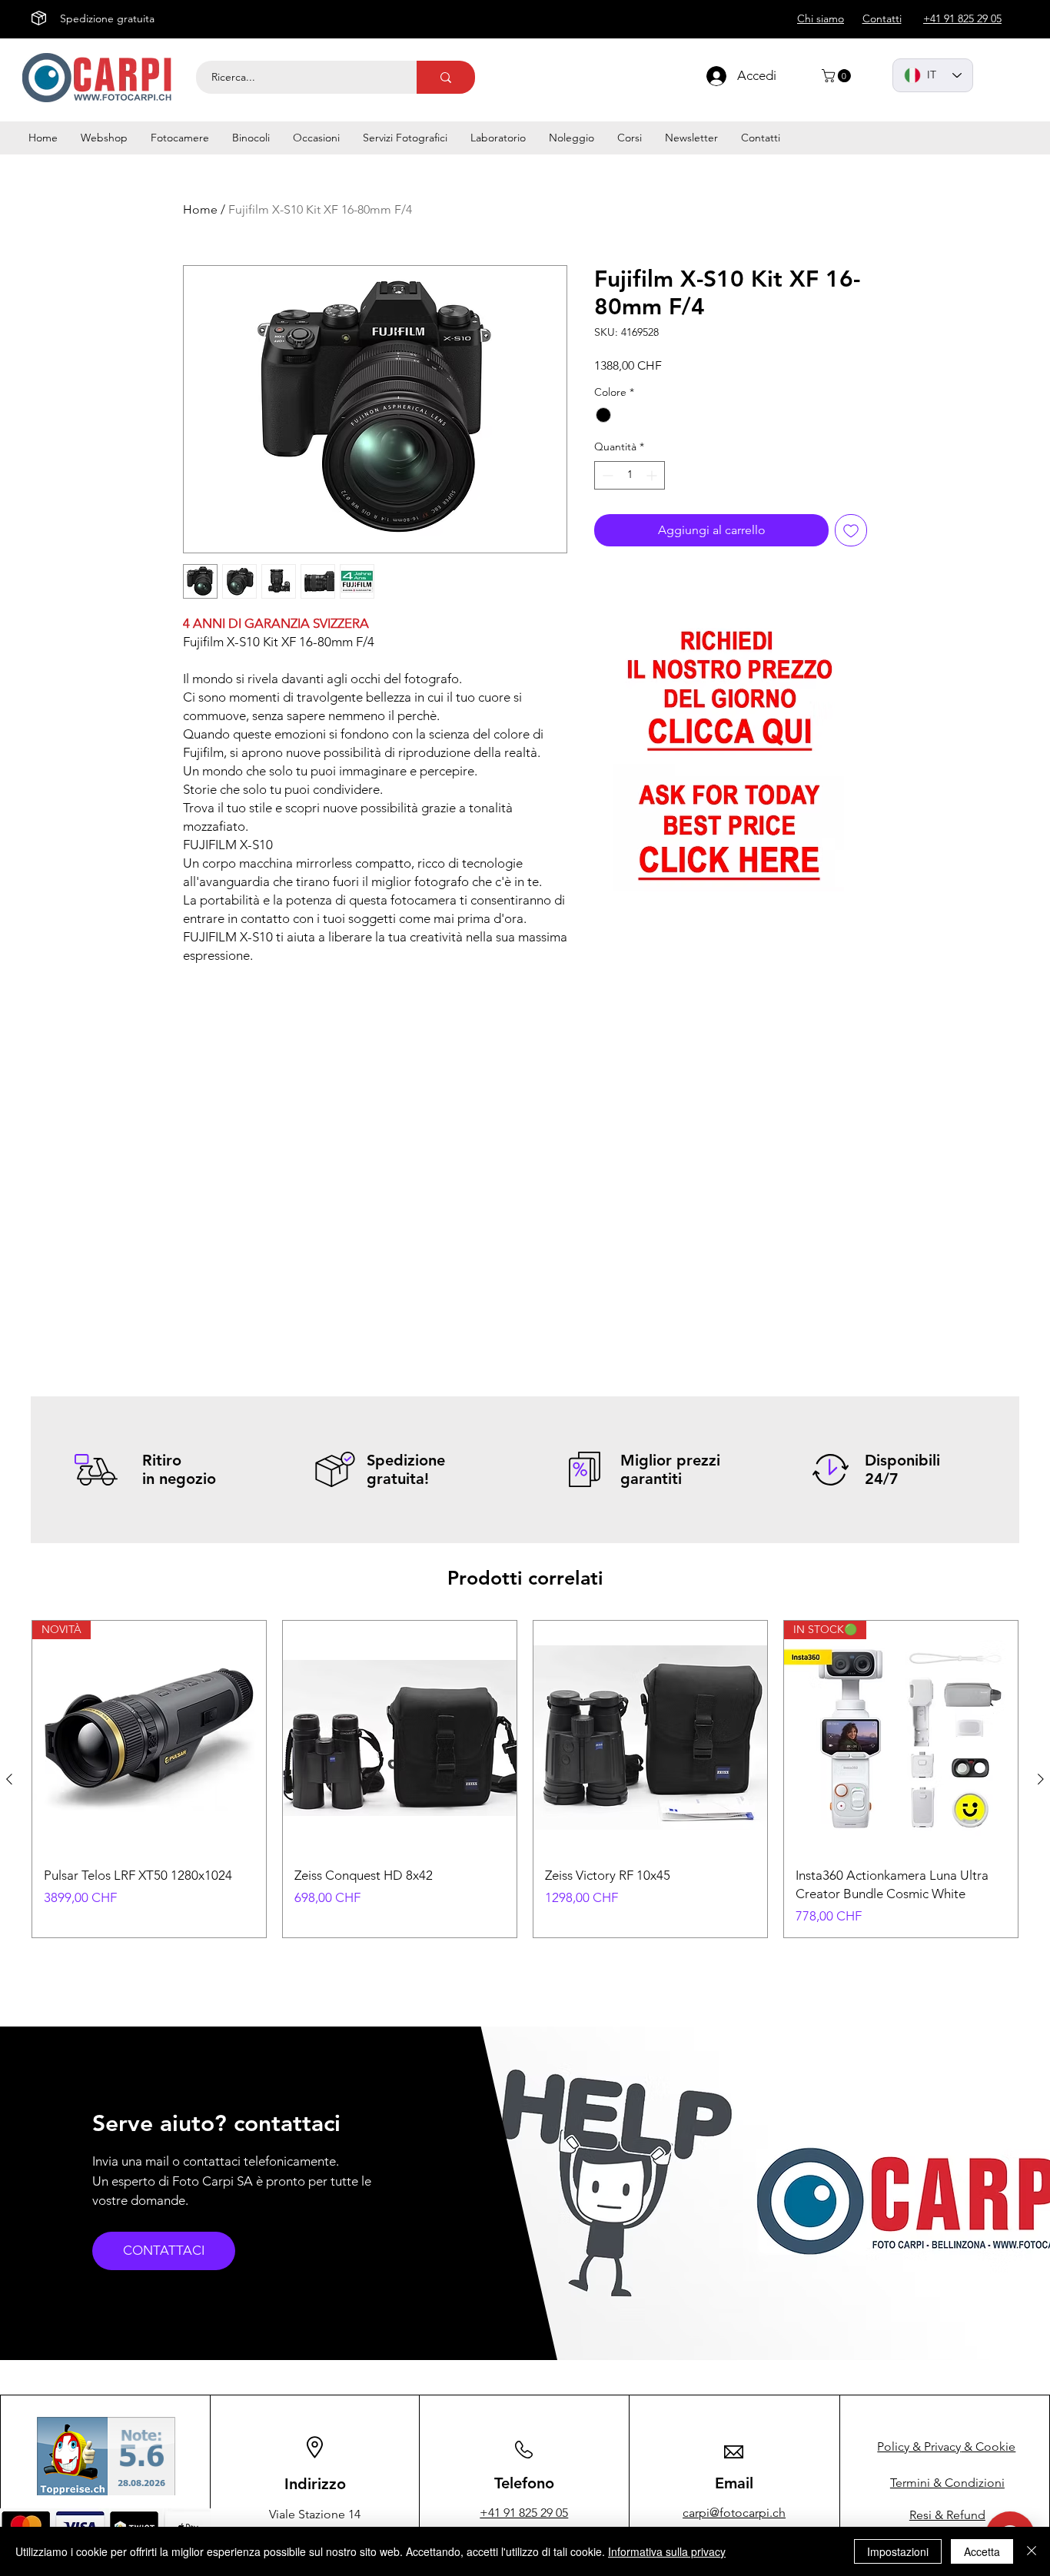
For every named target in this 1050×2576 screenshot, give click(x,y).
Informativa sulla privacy (667, 2551)
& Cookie (946, 2447)
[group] (525, 1779)
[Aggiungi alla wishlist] (851, 530)
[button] (838, 76)
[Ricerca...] (446, 77)
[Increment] (653, 475)
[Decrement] (606, 475)
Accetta (982, 2551)
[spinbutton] (630, 475)
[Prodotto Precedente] (9, 1779)
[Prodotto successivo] (1041, 1779)
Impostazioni (898, 2551)
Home (200, 209)
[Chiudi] (1032, 2551)
